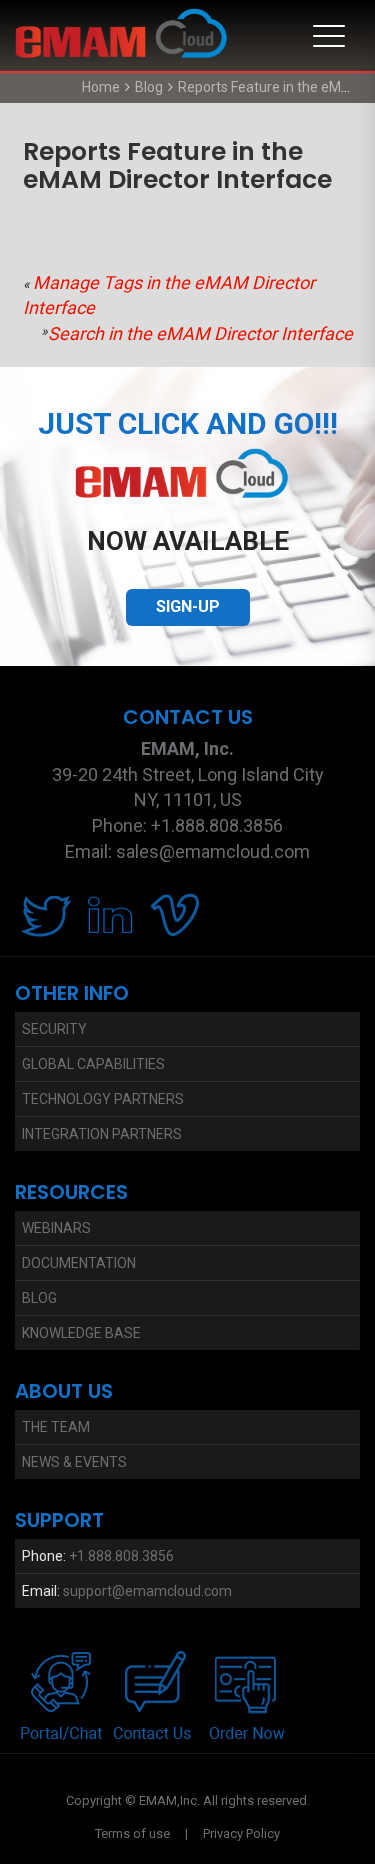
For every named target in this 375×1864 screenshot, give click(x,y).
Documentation (79, 1263)
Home (101, 87)
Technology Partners (103, 1099)
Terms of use (132, 1833)
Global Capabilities (93, 1064)
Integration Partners (102, 1134)
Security (54, 1029)
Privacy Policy (241, 1833)
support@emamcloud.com (147, 1591)
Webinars (56, 1228)
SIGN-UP (188, 606)
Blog (149, 87)
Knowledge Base (81, 1333)
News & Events (74, 1462)
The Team (56, 1427)
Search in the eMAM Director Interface (200, 333)
